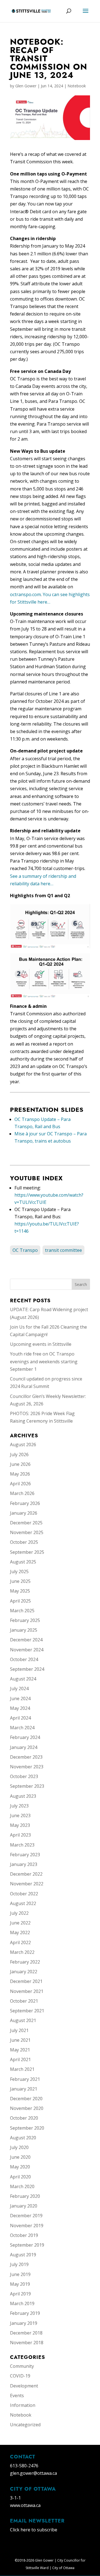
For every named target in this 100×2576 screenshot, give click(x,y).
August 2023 (23, 1796)
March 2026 (22, 1493)
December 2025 (26, 1523)
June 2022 (20, 1923)
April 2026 (20, 1484)
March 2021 (22, 2069)
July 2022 (19, 1913)
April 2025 (20, 1601)
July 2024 (19, 1688)
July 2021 (19, 2030)
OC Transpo (25, 1250)
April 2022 (20, 1942)
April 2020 (20, 2177)
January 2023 (24, 1864)
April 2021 (20, 2059)
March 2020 (22, 2186)
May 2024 (20, 1708)
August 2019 (23, 2255)
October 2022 (24, 1894)
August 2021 (23, 2020)
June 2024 (20, 1698)
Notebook (77, 86)
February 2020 (25, 2196)
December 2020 (26, 2099)
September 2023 (27, 1786)
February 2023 (25, 1855)
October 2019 (24, 2235)
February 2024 (25, 1737)
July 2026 (19, 1454)
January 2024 (24, 1747)
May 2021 (20, 2050)
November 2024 (27, 1650)
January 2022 (24, 1972)
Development (24, 2386)
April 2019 (20, 2294)
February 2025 (25, 1620)
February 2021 (25, 2079)
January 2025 (24, 1630)
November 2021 (27, 1991)
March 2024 (22, 1728)
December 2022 (26, 1874)
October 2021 (24, 2001)
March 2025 (22, 1611)
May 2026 (20, 1474)
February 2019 (25, 2313)
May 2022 (20, 1932)
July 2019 (19, 2264)
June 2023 (20, 1815)
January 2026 (24, 1513)
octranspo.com (25, 594)
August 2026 (23, 1445)
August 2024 (23, 1679)
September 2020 (27, 2128)
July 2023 (19, 1806)
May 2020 (20, 2167)
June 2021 (20, 2040)
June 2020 (20, 2157)
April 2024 (20, 1718)
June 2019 (20, 2274)
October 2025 (24, 1542)
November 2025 (27, 1532)
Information (23, 2405)
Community (22, 2366)
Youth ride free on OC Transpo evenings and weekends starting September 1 (44, 1361)
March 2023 (22, 1845)
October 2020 (24, 2118)
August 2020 (23, 2138)
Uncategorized (25, 2425)
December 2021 (26, 1981)
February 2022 (25, 1962)
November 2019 (27, 2226)
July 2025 (19, 1571)
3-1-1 (15, 2498)
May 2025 (20, 1591)
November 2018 (27, 2343)
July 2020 (19, 2147)
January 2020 (24, 2206)
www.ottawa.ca (25, 2505)
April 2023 (20, 1835)
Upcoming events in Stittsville (41, 1344)
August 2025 (23, 1562)
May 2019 (20, 2284)
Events (17, 2396)
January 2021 (24, 2089)
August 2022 (23, 1903)
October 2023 (24, 1776)
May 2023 (20, 1825)
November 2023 (27, 1767)
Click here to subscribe (34, 2530)
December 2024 (26, 1640)
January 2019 (24, 2323)
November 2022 (27, 1884)
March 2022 (22, 1952)
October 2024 (24, 1659)
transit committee (63, 1250)
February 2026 (25, 1503)
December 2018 (26, 2333)
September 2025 (27, 1552)
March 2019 (22, 2303)
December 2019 (26, 2216)
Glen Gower (26, 86)
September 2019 (27, 2245)
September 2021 (27, 2011)
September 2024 (27, 1669)
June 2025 (20, 1581)
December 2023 (26, 1757)
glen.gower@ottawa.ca (33, 2473)
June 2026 (20, 1464)
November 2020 (27, 2108)
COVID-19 (20, 2376)
